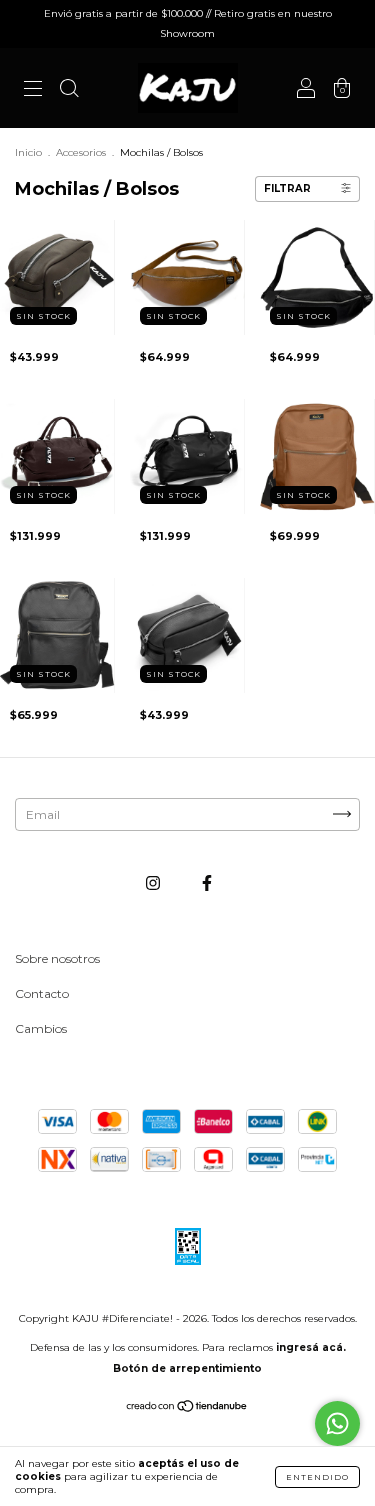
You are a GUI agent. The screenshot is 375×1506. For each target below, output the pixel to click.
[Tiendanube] (187, 1408)
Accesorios (81, 152)
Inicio (28, 152)
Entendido (317, 1477)
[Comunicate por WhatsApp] (337, 1423)
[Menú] (33, 90)
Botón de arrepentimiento (187, 1368)
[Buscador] (69, 90)
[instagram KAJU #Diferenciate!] (154, 882)
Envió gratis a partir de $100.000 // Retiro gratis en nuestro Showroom (188, 23)
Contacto (42, 993)
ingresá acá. (311, 1347)
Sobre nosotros (57, 958)
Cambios (41, 1028)
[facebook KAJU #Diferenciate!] (207, 882)
